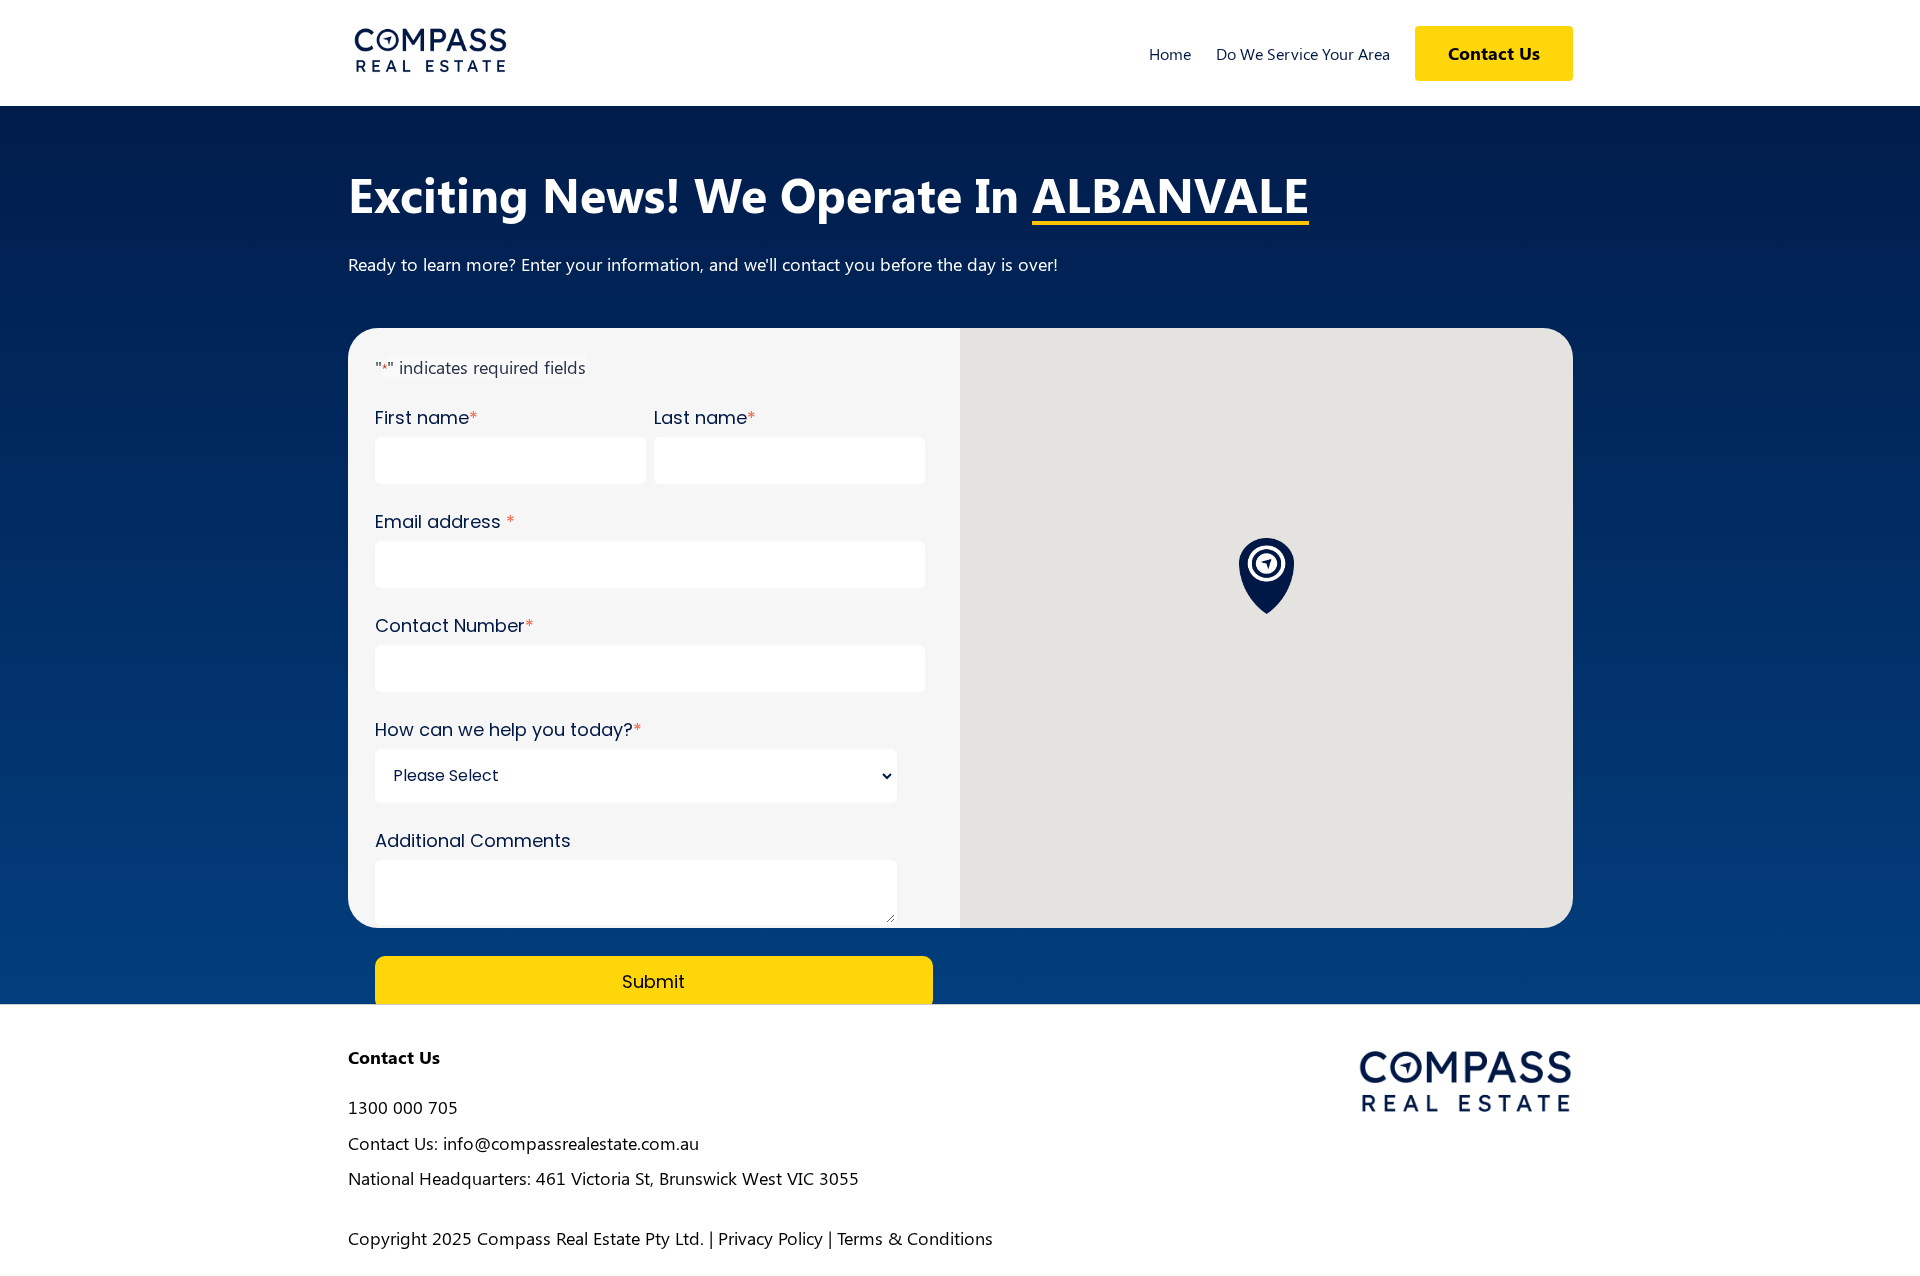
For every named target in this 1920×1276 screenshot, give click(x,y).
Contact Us (1494, 53)
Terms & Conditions (915, 1238)
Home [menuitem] (1170, 53)
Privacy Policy (770, 1238)
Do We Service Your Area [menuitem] (1303, 53)
